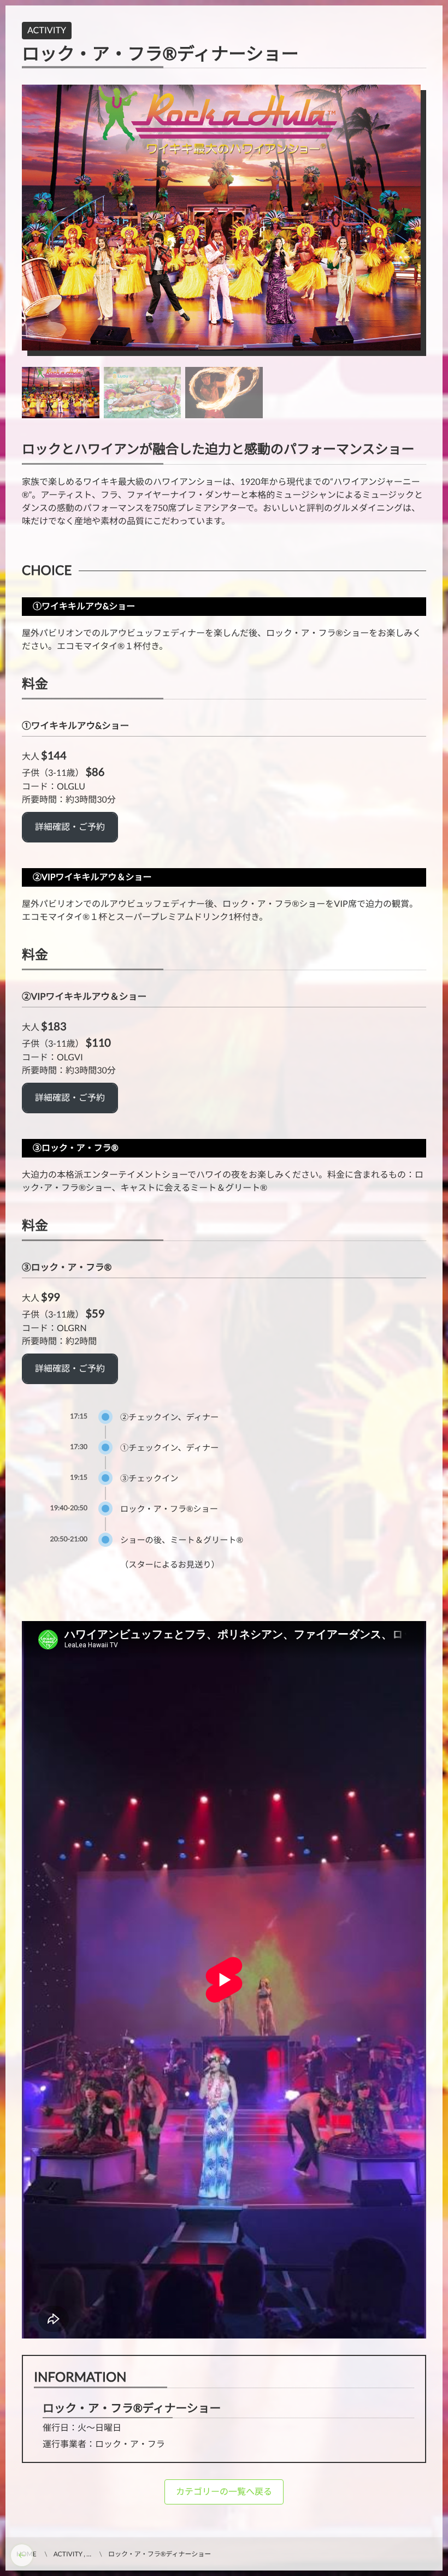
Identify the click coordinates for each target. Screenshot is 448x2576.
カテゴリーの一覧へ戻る (224, 2492)
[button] (70, 827)
